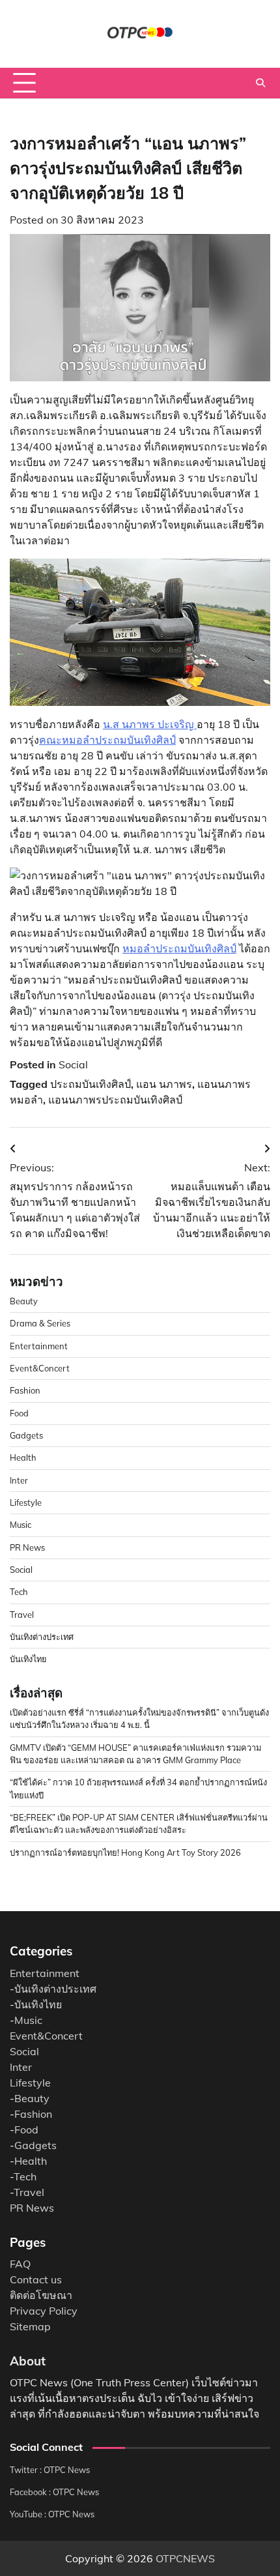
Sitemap (30, 2326)
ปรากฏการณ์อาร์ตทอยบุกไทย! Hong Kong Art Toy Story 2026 (125, 1852)
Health (23, 1457)
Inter (19, 1480)
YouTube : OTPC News (52, 2514)
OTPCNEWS (185, 2558)
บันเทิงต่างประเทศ (42, 1637)
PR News (27, 1547)
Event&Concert (40, 1368)
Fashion (25, 1390)
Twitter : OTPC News (50, 2470)
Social (73, 1064)
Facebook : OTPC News (54, 2492)
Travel (22, 1615)
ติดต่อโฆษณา (41, 2295)
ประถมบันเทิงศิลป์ (91, 1084)
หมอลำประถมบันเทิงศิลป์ (179, 948)
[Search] (260, 83)
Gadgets (26, 1435)
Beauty (24, 1301)
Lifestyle (26, 1502)
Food (19, 1413)
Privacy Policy (44, 2311)
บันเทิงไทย (28, 1659)
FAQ (20, 2264)
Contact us (36, 2279)
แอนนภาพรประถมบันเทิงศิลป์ (115, 1100)
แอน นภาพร (164, 1084)
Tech (19, 1592)
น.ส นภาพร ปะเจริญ (150, 724)
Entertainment (39, 1346)
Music (21, 1525)
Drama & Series (40, 1323)
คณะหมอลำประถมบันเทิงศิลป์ (107, 740)
